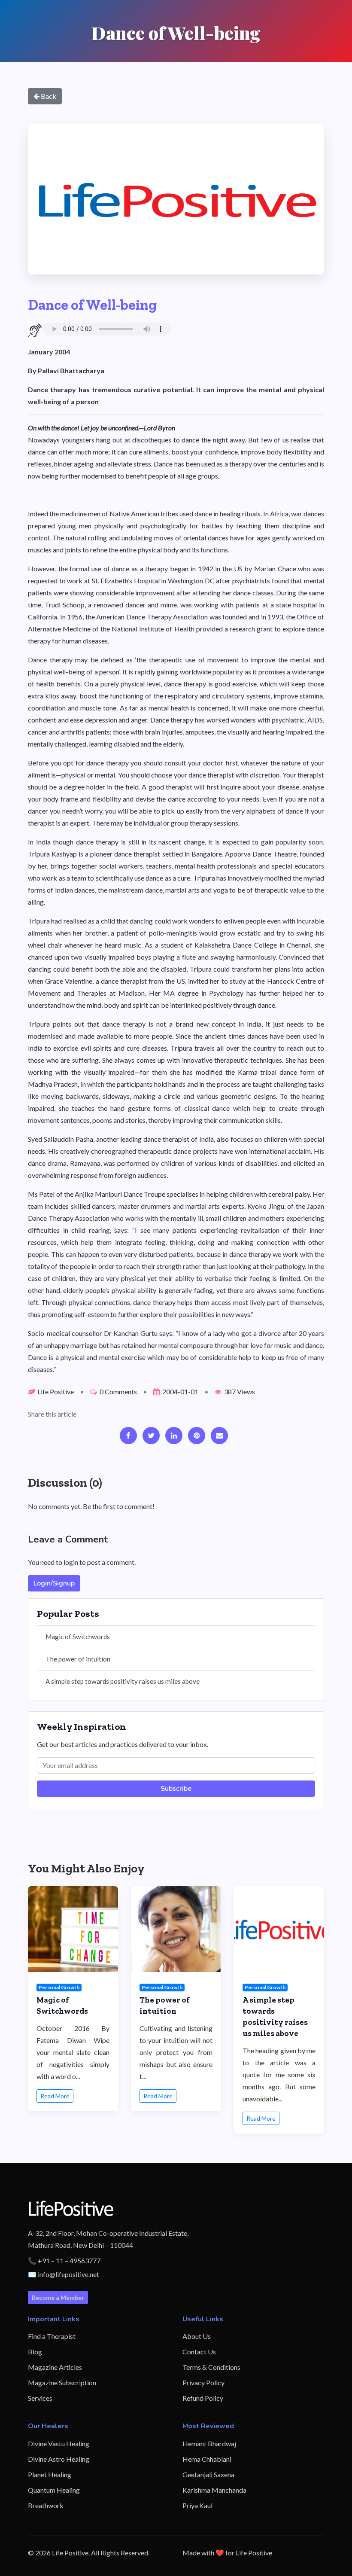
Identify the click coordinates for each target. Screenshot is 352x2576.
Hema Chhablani (207, 2459)
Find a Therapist (52, 2336)
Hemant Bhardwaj (209, 2443)
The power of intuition (78, 1659)
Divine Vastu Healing (59, 2443)
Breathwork (46, 2505)
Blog (35, 2352)
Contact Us (199, 2352)
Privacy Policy (203, 2382)
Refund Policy (203, 2398)
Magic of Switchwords (78, 1637)
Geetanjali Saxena (208, 2474)
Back (48, 96)
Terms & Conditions (211, 2367)
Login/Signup (54, 1583)
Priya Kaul (197, 2505)
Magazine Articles (55, 2367)
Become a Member (58, 2297)
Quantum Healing (54, 2490)
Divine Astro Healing (59, 2459)
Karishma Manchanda (214, 2490)
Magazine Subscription (62, 2382)
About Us (197, 2336)
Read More (55, 2096)
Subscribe (176, 1789)
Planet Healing (50, 2474)
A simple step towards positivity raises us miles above (123, 1681)
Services (40, 2398)
